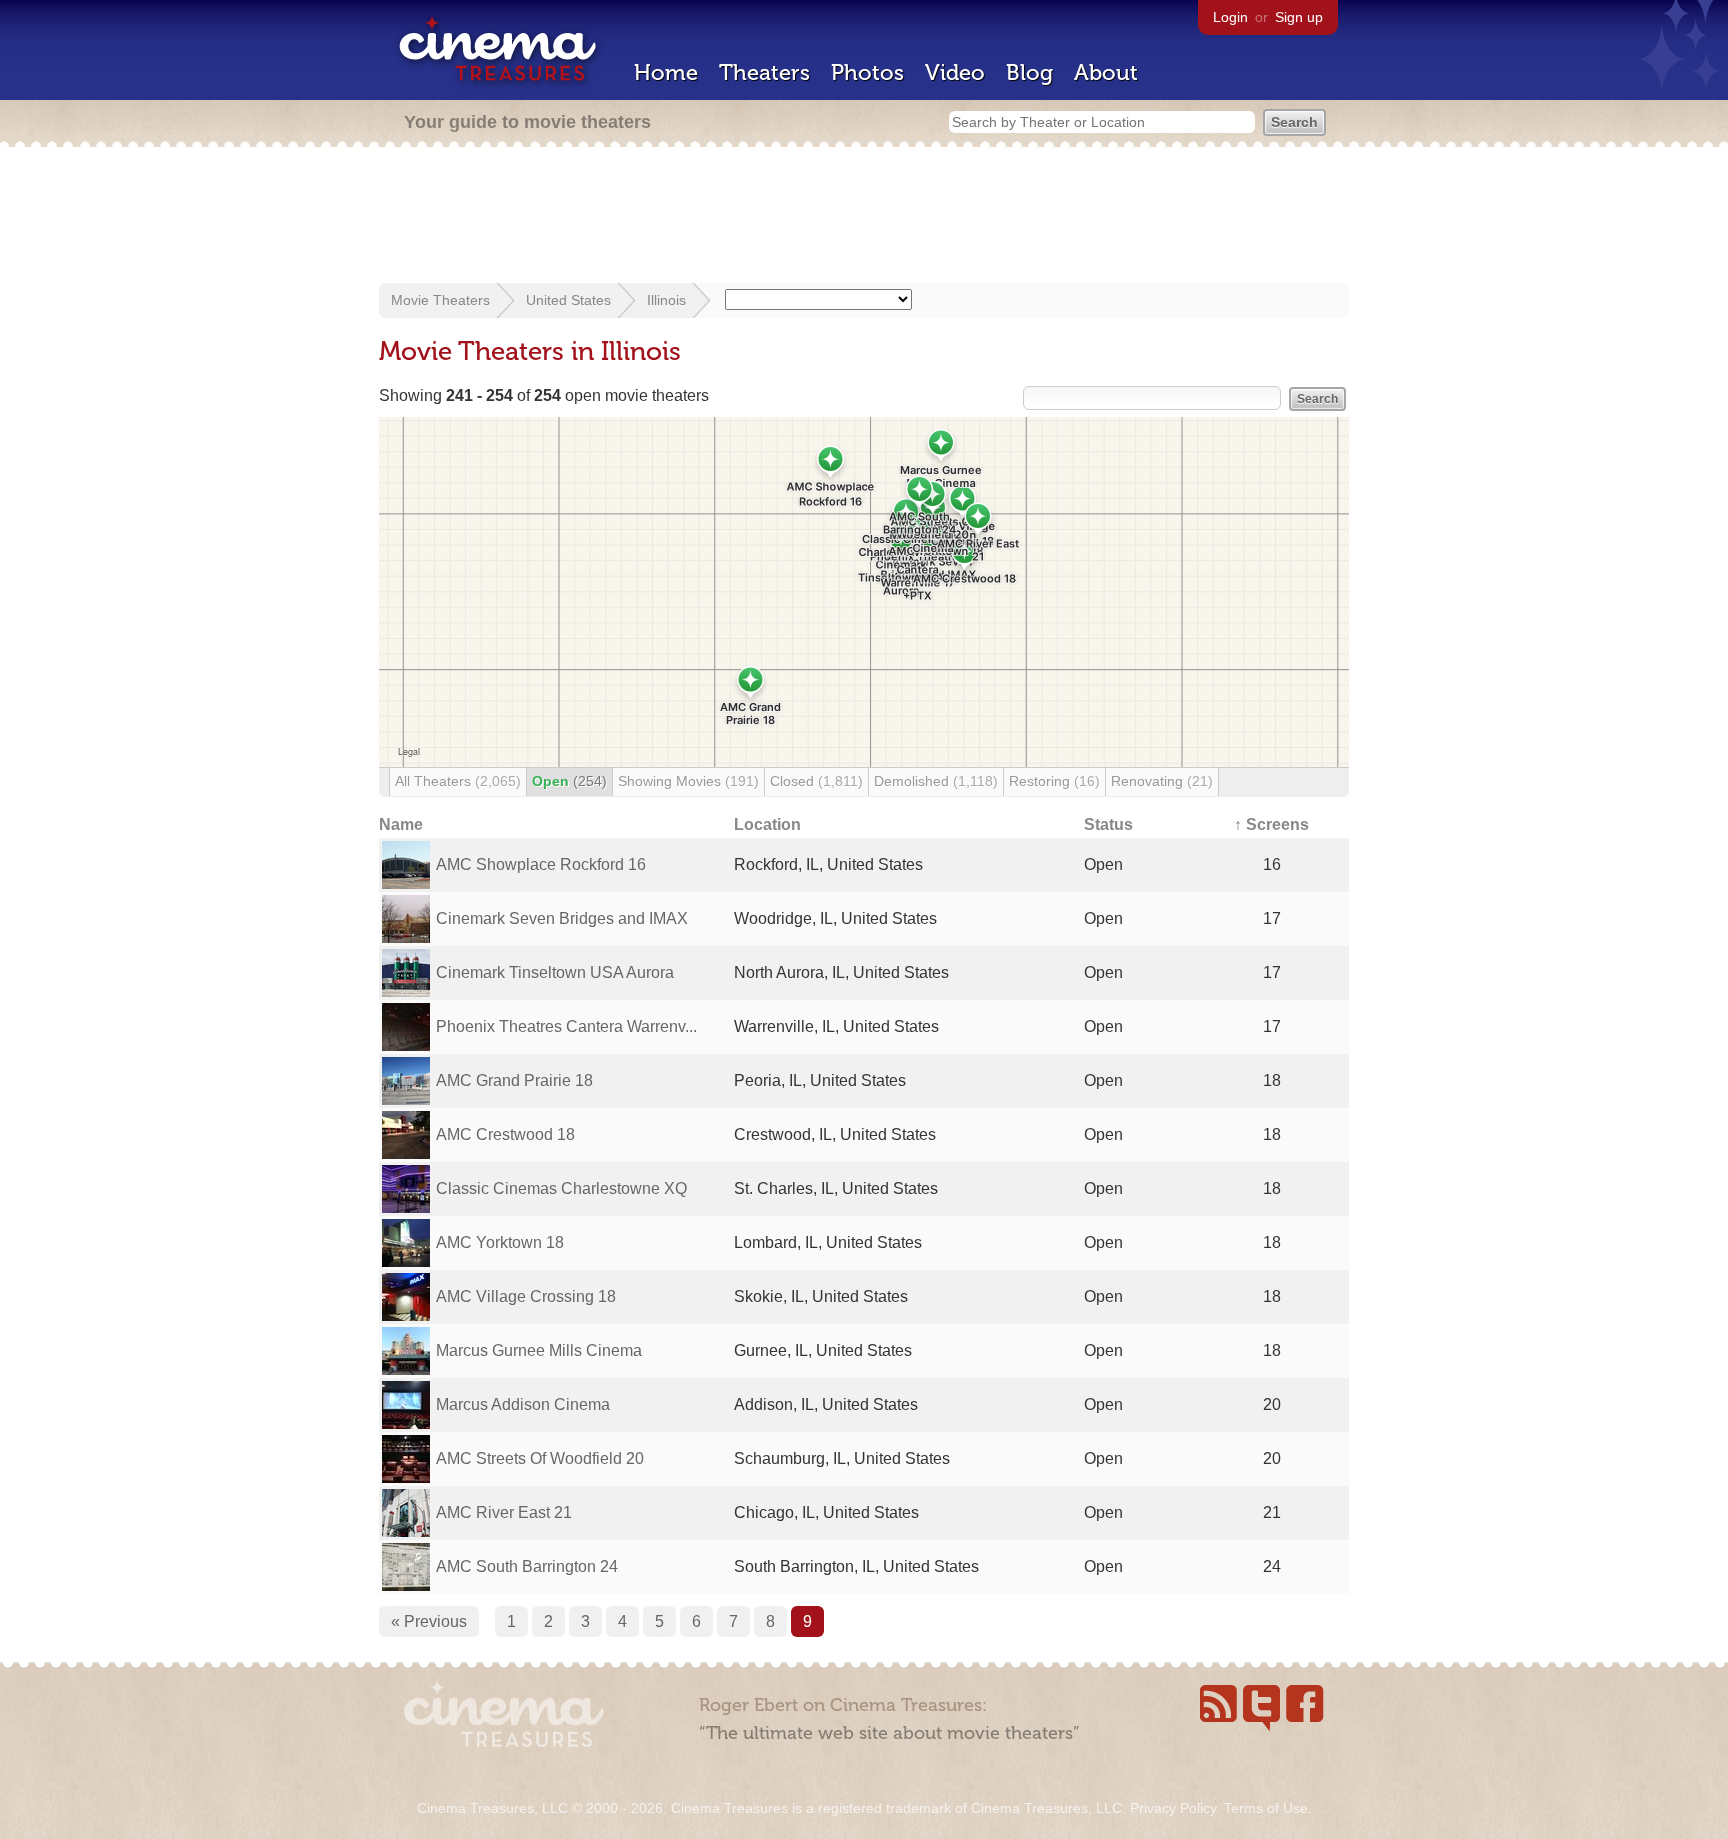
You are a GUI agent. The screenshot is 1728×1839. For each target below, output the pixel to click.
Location (767, 824)
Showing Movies (688, 781)
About (1106, 72)
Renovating (1162, 781)
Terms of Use (1266, 1808)
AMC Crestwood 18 (505, 1134)
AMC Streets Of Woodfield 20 (540, 1458)
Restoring (1054, 781)
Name (401, 824)
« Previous (429, 1621)
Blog (1029, 72)
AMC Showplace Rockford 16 (541, 864)
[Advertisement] (864, 217)
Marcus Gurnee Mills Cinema (539, 1350)
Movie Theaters (440, 300)
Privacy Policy (1173, 1808)
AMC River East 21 (504, 1512)
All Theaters (458, 781)
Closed (816, 781)
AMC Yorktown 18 (500, 1242)
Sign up (1299, 17)
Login (1230, 17)
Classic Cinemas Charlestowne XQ (561, 1188)
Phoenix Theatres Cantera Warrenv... (566, 1026)
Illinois (666, 300)
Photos (867, 72)
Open (569, 781)
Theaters (764, 72)
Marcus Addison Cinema (523, 1404)
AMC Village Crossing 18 (526, 1296)
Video (955, 72)
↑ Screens (1271, 824)
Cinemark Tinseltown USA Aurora (555, 972)
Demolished (936, 781)
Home (666, 72)
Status (1108, 824)
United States (568, 300)
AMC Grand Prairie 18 (514, 1080)
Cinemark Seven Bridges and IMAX (562, 918)
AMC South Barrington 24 (527, 1566)
